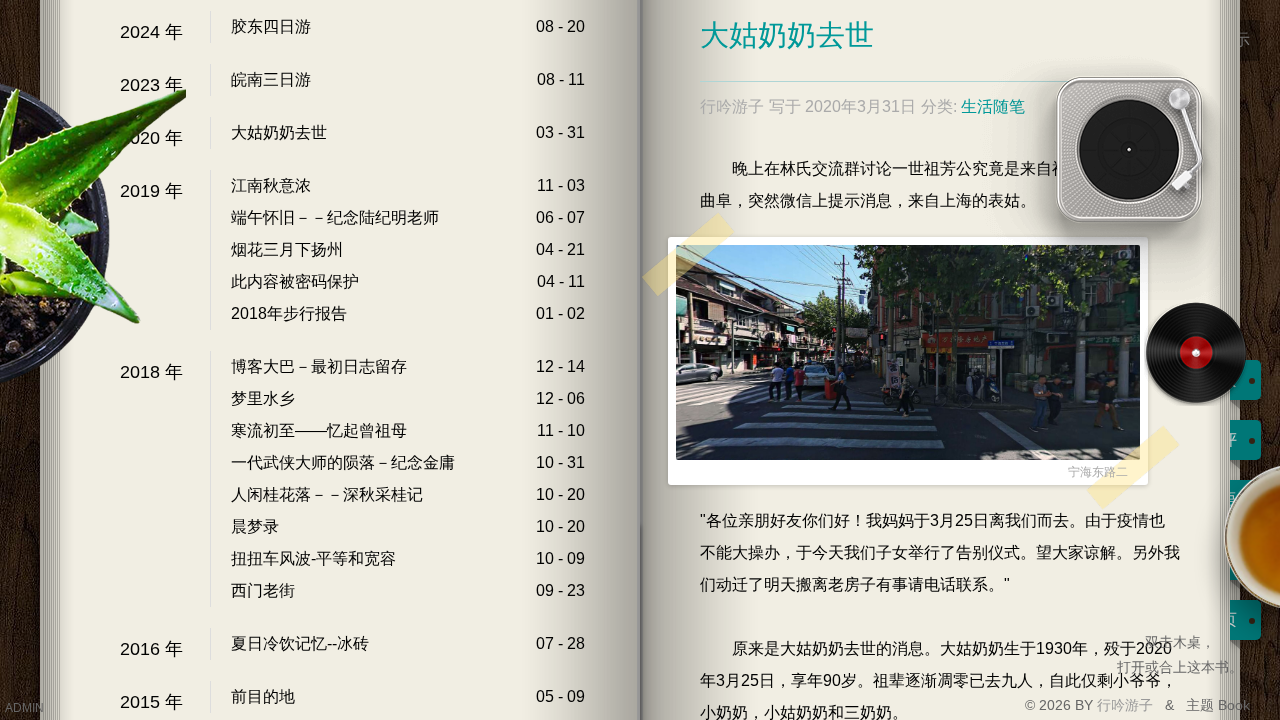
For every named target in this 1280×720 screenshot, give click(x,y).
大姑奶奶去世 (279, 132)
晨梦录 (255, 526)
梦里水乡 (263, 398)
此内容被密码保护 (295, 281)
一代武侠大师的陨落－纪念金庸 (343, 462)
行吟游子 (1127, 705)
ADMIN (24, 708)
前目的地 (263, 696)
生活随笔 (993, 106)
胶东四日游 (271, 26)
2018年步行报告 (289, 313)
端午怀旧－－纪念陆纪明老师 (335, 217)
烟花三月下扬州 (287, 249)
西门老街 (263, 590)
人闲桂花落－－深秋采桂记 (327, 494)
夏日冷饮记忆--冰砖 (300, 643)
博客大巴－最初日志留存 (319, 366)
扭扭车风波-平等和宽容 (313, 558)
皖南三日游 (271, 79)
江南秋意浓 (271, 185)
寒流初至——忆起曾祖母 (319, 430)
